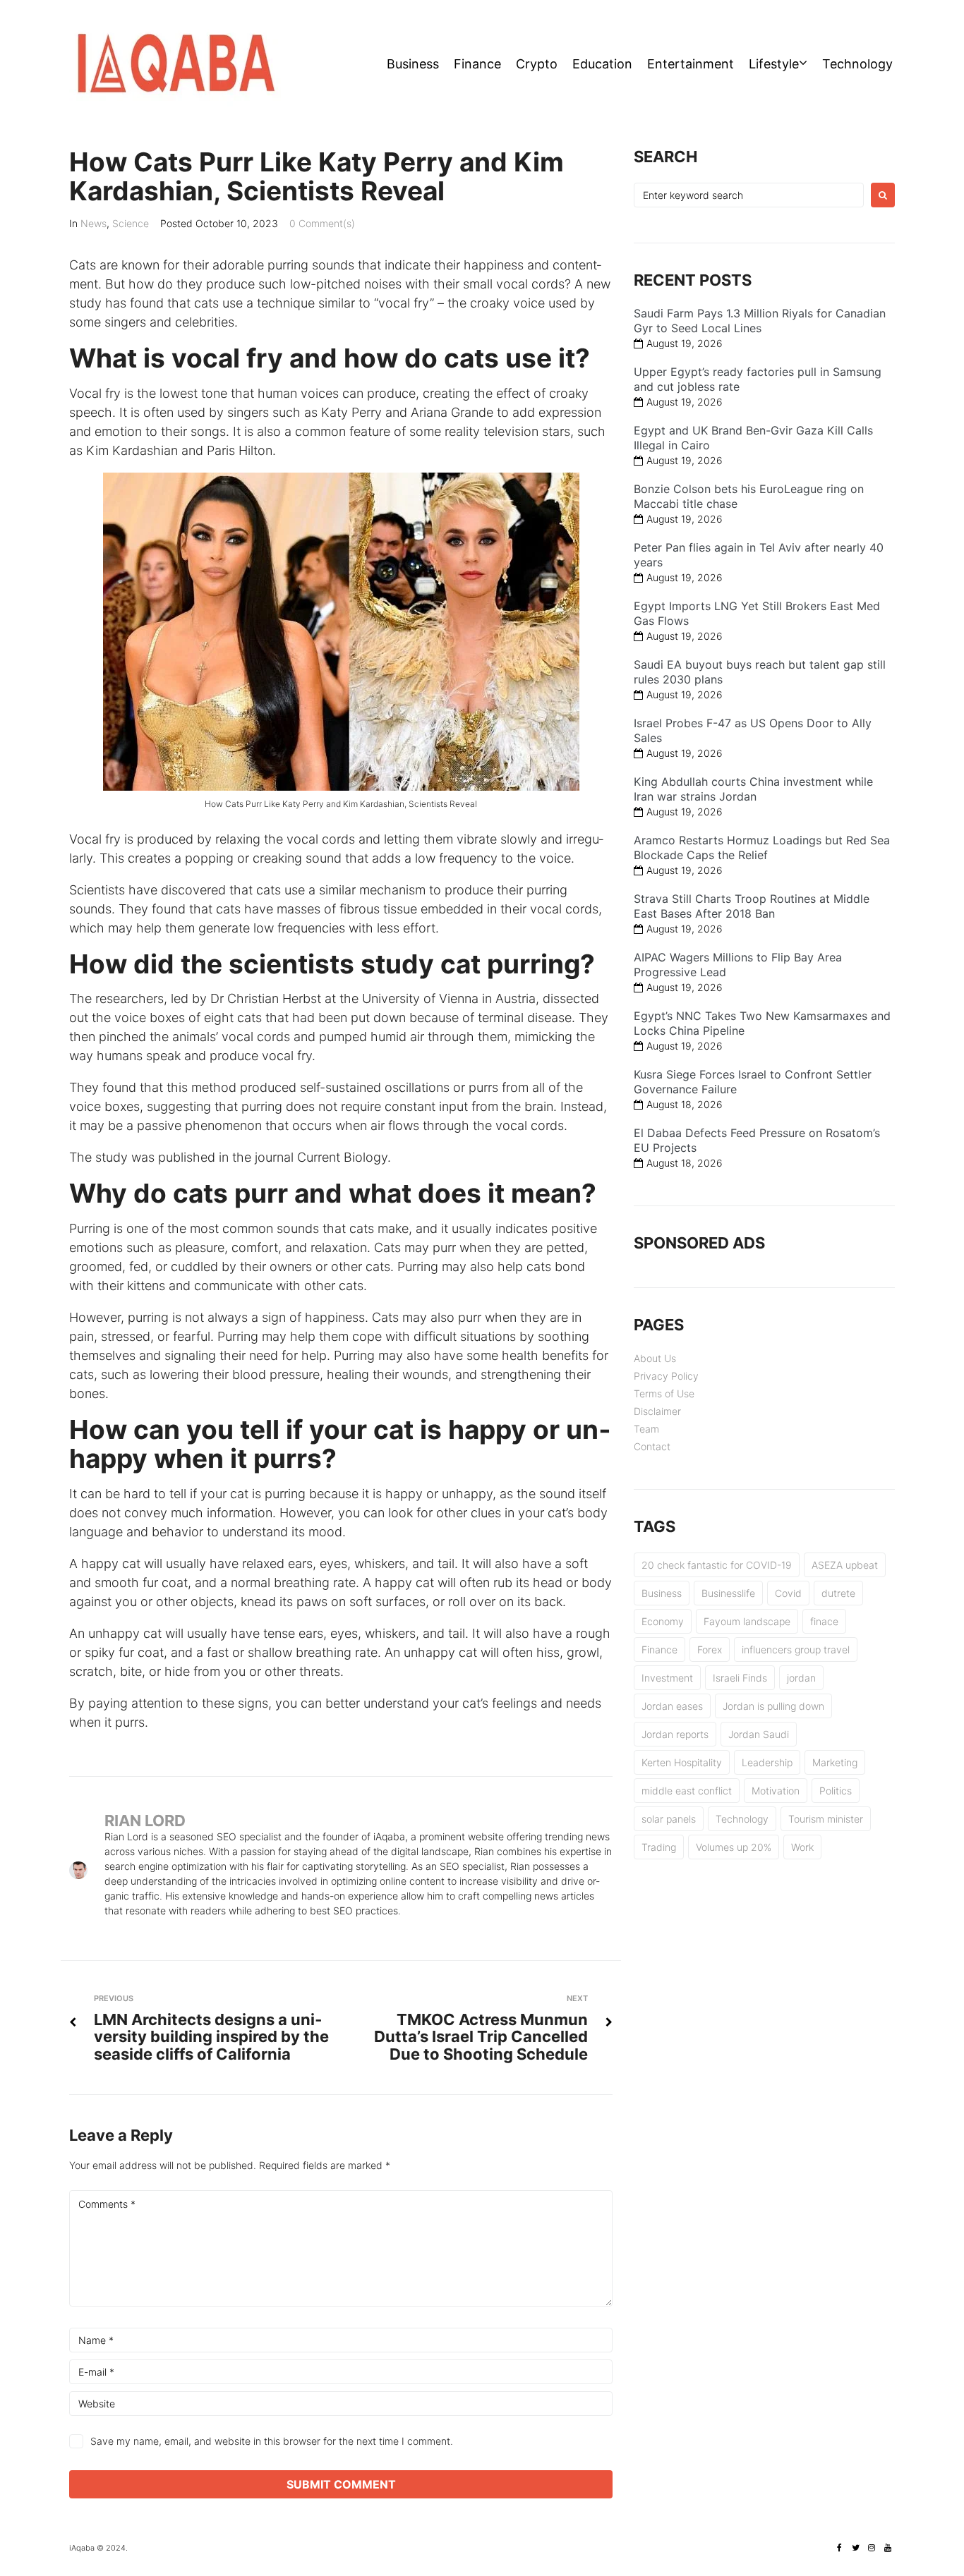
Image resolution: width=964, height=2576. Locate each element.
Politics (836, 1791)
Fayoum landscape (747, 1621)
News (94, 223)
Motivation (776, 1791)
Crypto (537, 64)
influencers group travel (796, 1650)
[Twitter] (855, 2548)
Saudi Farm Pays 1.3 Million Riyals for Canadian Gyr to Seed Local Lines (760, 321)
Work (802, 1847)
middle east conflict (687, 1791)
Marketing (835, 1762)
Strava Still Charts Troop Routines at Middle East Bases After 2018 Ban (752, 906)
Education (602, 64)
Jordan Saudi (759, 1734)
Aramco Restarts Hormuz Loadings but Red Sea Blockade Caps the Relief (762, 847)
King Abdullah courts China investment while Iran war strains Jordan (753, 789)
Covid (788, 1593)
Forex (710, 1650)
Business (413, 64)
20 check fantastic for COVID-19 (717, 1565)
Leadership (767, 1762)
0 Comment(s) (322, 223)
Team (646, 1429)
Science (131, 223)
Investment (667, 1678)
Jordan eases (672, 1706)
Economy (663, 1621)
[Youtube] (888, 2548)
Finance (477, 64)
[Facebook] (839, 2548)
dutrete (838, 1593)
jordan (801, 1678)
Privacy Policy (666, 1376)
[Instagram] (872, 2548)
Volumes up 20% (734, 1847)
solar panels (669, 1819)
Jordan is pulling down (773, 1706)
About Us (655, 1358)
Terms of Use (664, 1393)
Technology (857, 64)
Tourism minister (826, 1819)
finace (824, 1621)
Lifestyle (774, 64)
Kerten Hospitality (682, 1762)
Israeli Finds (740, 1678)
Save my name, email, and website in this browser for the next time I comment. (272, 2441)
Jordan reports (675, 1734)
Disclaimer (657, 1411)
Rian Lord (145, 1821)
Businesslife (728, 1593)
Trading (659, 1847)
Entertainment (691, 64)
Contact (652, 1446)
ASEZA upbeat (845, 1565)
